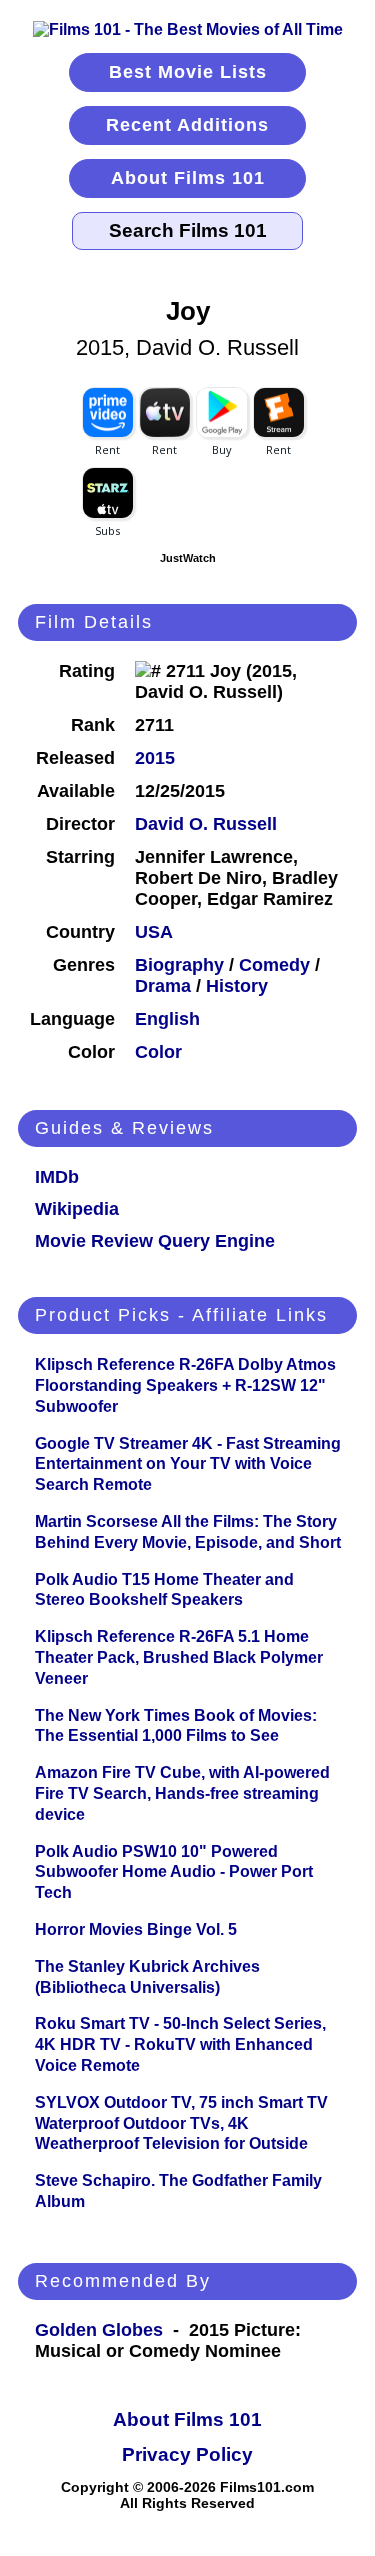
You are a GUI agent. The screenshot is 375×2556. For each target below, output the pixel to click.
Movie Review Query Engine (155, 1241)
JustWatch (188, 558)
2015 (155, 758)
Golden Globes (99, 2330)
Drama (163, 986)
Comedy (274, 965)
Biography (179, 965)
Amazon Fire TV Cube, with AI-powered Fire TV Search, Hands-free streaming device (182, 1793)
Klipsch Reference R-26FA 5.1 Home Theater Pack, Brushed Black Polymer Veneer (179, 1657)
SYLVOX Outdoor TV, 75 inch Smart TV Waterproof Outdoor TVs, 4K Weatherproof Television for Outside (181, 2123)
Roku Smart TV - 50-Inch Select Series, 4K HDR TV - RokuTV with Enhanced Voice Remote (180, 2044)
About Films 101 (188, 178)
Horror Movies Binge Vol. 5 (136, 1929)
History (237, 986)
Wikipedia (77, 1209)
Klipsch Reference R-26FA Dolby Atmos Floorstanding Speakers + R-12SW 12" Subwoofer (185, 1385)
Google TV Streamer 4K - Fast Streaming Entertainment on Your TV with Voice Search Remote (188, 1464)
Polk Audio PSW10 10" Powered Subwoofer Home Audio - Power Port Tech (174, 1872)
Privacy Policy (187, 2454)
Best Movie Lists (188, 72)
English (167, 1019)
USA (154, 932)
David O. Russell (206, 824)
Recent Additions (187, 125)
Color (158, 1052)
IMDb (57, 1177)
